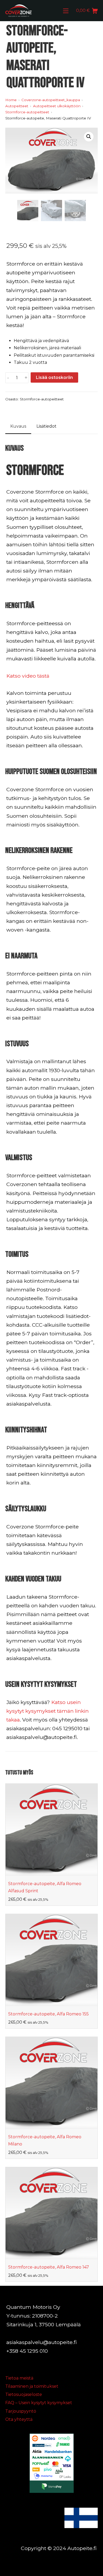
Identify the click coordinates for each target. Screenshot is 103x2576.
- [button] (8, 378)
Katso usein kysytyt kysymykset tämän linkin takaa (48, 1711)
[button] (89, 137)
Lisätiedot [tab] (46, 426)
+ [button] (26, 378)
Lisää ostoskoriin (54, 377)
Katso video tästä (28, 676)
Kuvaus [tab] (18, 426)
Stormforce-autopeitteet (42, 399)
